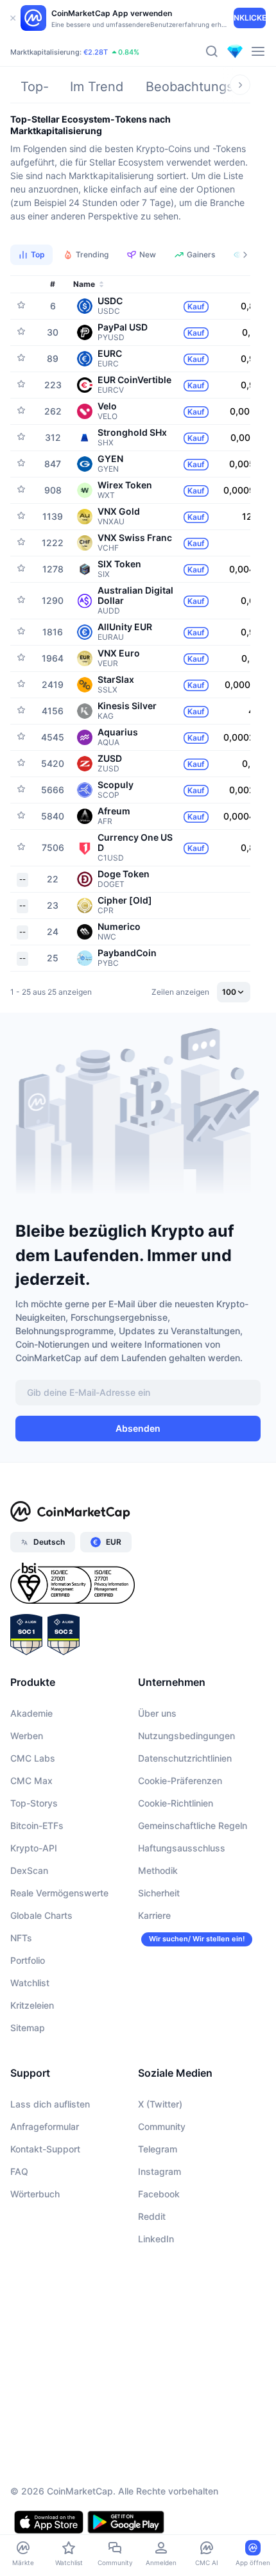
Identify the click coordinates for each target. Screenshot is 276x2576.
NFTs (21, 1938)
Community (162, 2126)
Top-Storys (34, 1803)
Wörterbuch (35, 2194)
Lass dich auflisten (50, 2104)
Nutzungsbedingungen (186, 1736)
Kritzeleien (32, 2005)
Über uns (157, 1713)
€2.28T (96, 52)
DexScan (29, 1870)
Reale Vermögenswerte (59, 1893)
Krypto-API (34, 1848)
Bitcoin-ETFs (37, 1825)
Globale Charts (41, 1915)
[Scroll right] (240, 85)
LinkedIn (156, 2239)
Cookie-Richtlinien (176, 1803)
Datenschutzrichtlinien (185, 1758)
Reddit (152, 2216)
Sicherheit (159, 1893)
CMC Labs (33, 1758)
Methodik (158, 1870)
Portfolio (28, 1960)
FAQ (19, 2171)
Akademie (31, 1713)
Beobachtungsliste (202, 87)
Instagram (160, 2171)
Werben (27, 1736)
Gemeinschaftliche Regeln (193, 1825)
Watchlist (30, 1983)
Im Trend (97, 87)
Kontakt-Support (45, 2149)
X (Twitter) (160, 2104)
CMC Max (31, 1781)
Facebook (159, 2194)
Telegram (158, 2149)
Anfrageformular (45, 2126)
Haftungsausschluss (182, 1848)
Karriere (154, 1915)
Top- (35, 87)
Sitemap (28, 2028)
